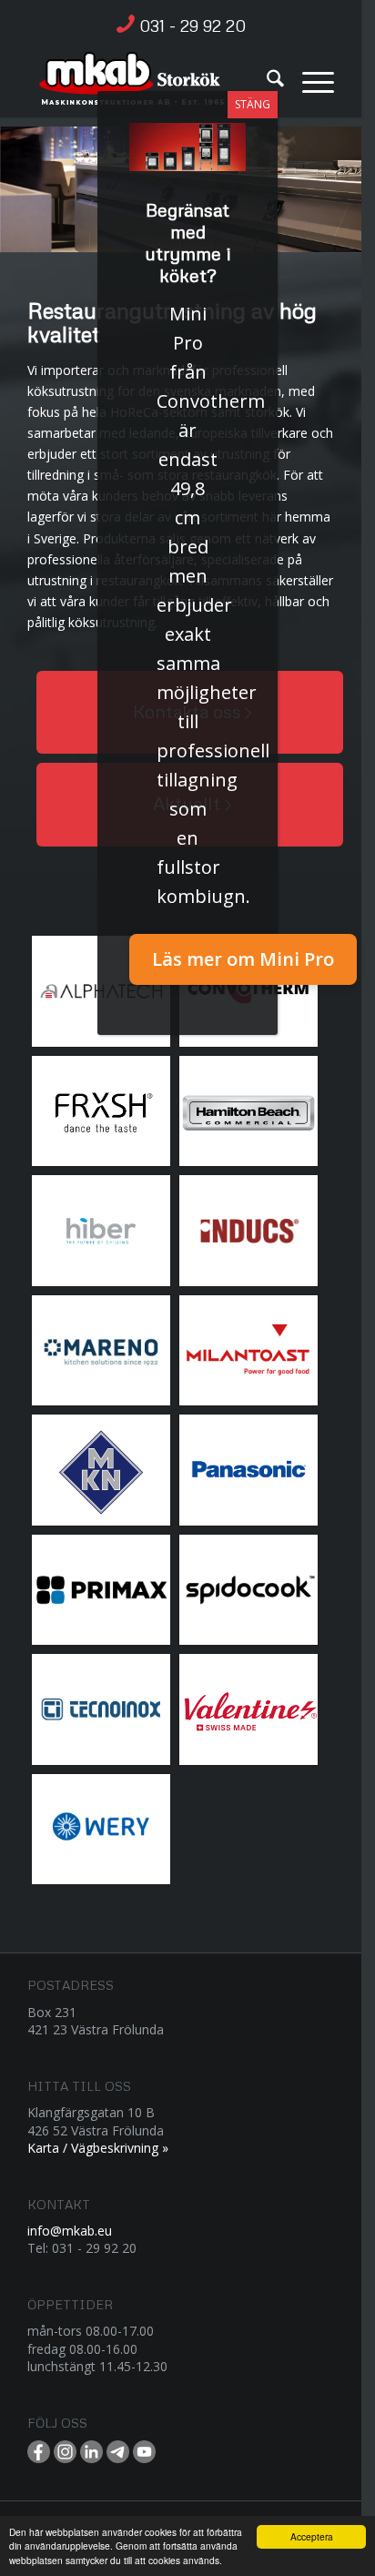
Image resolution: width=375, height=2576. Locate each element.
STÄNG (253, 104)
